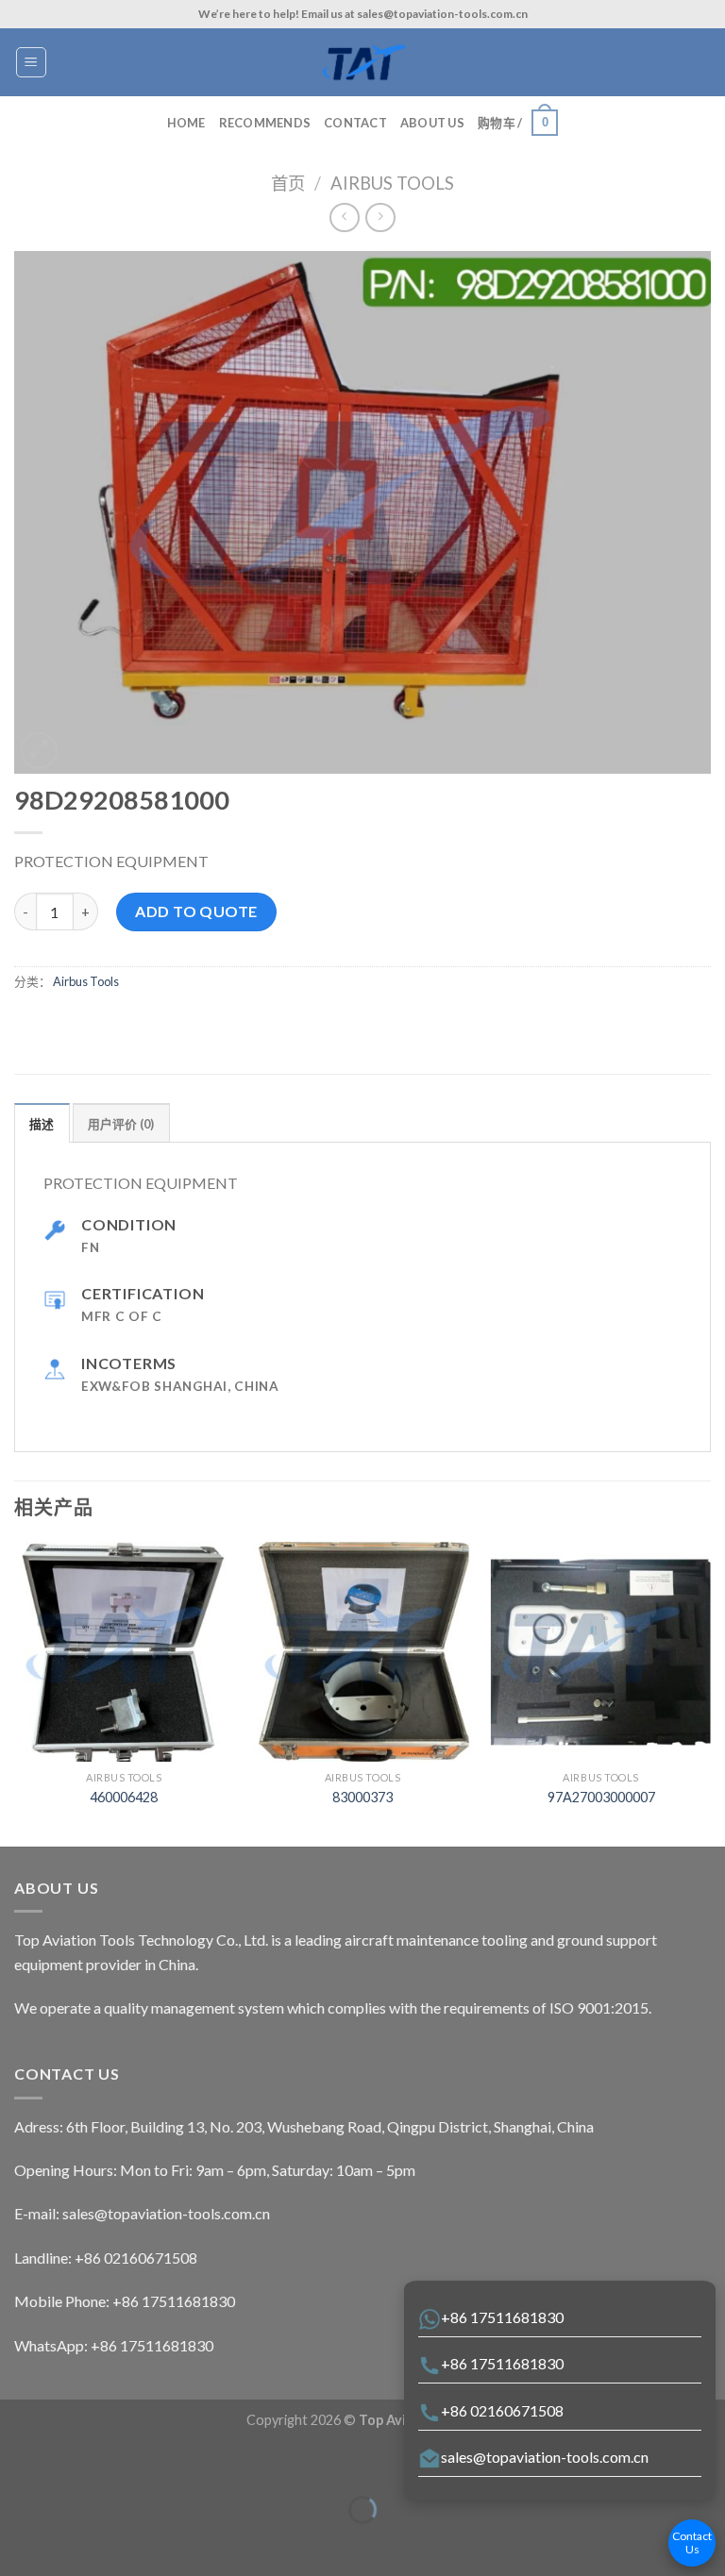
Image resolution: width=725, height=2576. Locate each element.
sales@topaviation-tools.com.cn (545, 2457)
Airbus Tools (392, 183)
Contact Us (692, 2543)
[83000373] (362, 1652)
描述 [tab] (42, 1124)
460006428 (124, 1797)
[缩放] (73, 2463)
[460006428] (124, 1652)
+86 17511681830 (502, 2317)
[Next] (710, 1692)
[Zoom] (39, 751)
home (186, 123)
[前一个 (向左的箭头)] (18, 2543)
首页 (288, 183)
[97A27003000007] (601, 1652)
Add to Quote (196, 911)
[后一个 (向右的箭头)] (73, 2543)
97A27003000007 (601, 1797)
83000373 (362, 1797)
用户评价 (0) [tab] (121, 1124)
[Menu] (32, 62)
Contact (355, 123)
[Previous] (15, 1692)
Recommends (265, 123)
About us (432, 123)
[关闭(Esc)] (18, 2463)
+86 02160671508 (502, 2410)
